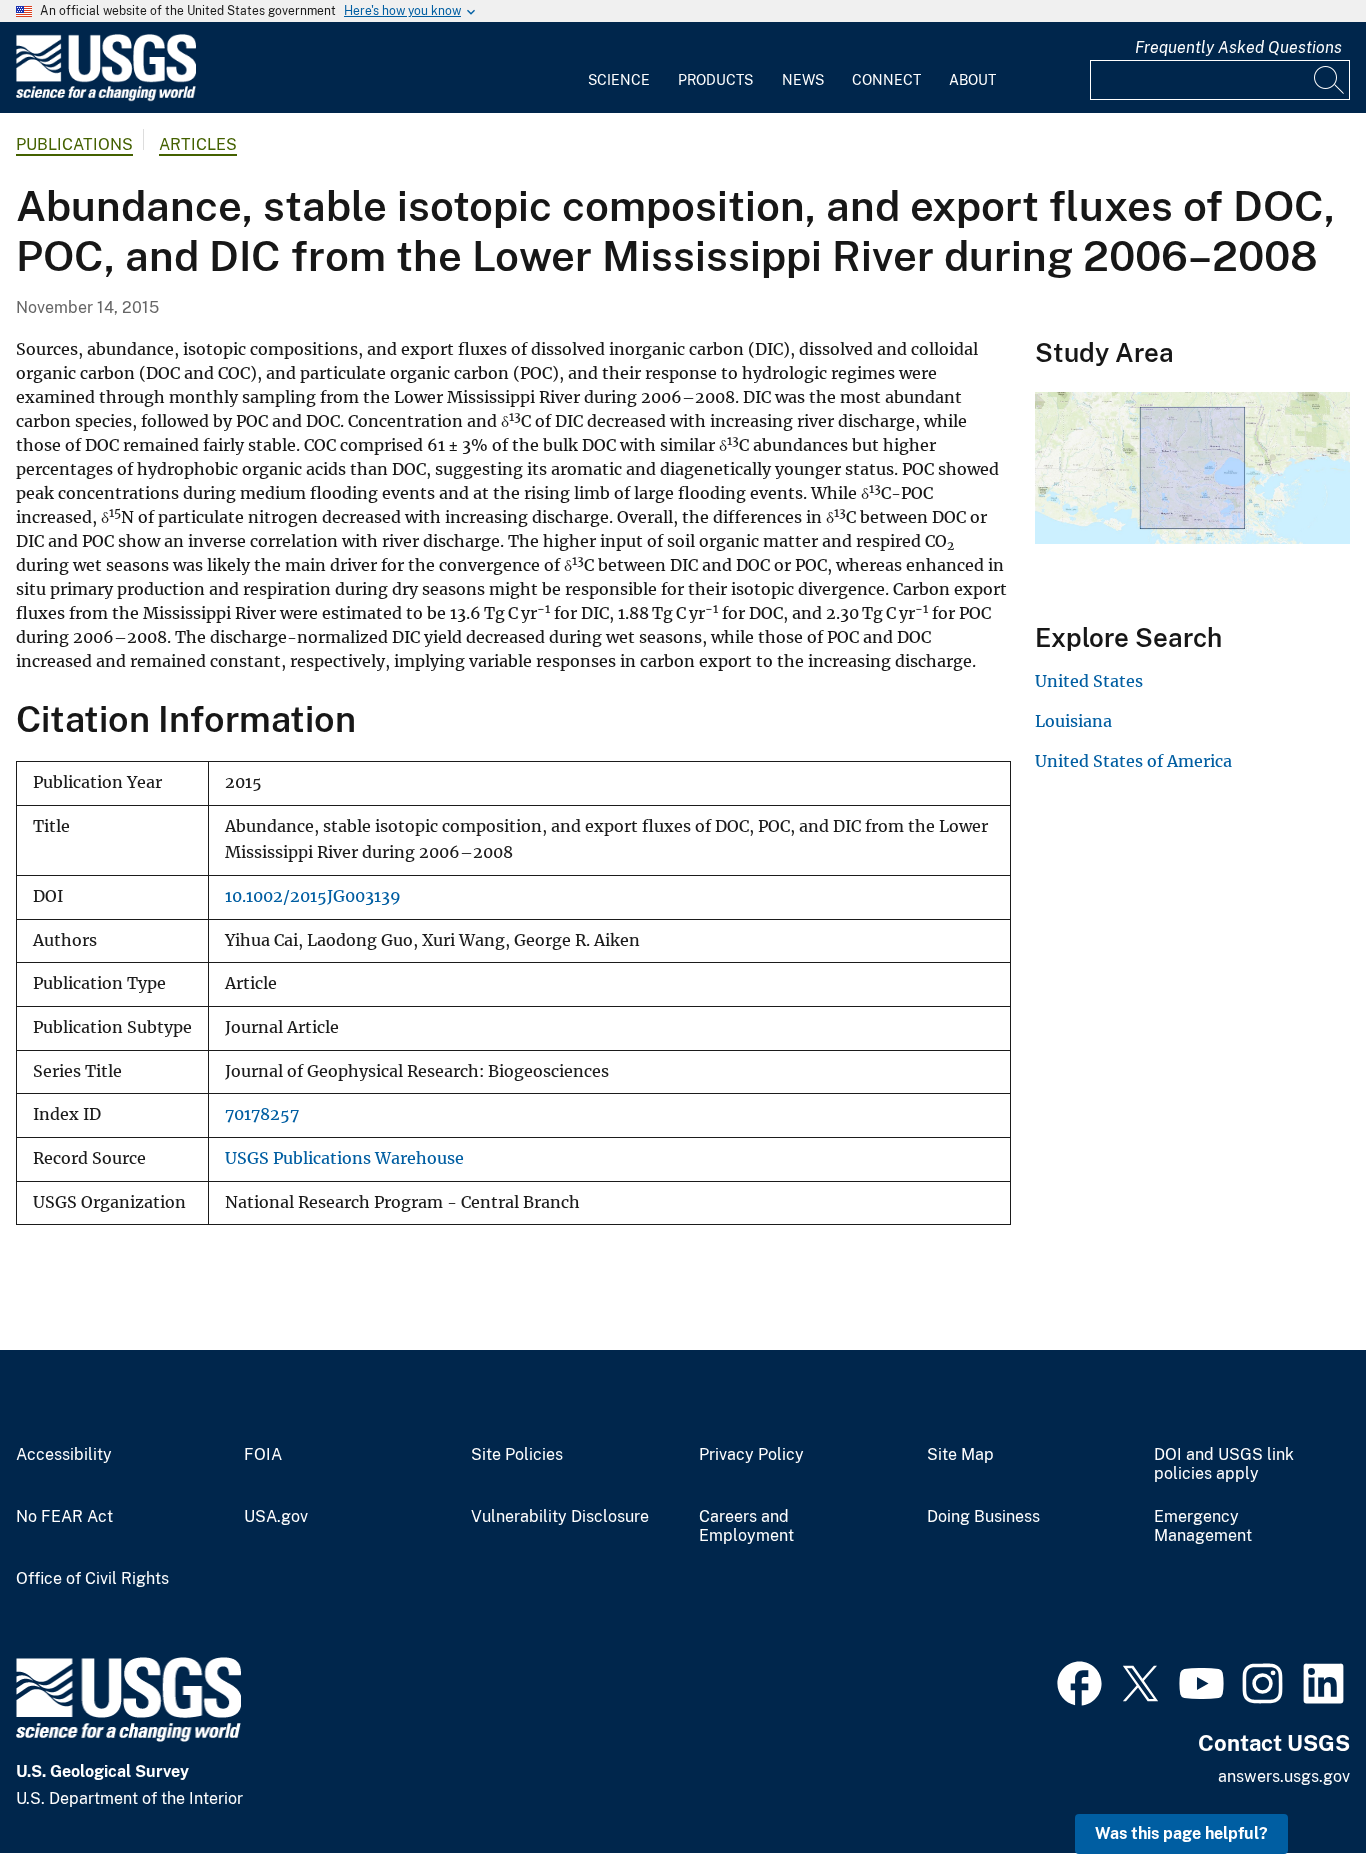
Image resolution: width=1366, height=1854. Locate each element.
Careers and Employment (746, 1526)
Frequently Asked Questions (1238, 47)
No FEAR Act (64, 1517)
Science (619, 80)
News (803, 80)
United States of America (1133, 761)
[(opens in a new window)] (1079, 1681)
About (972, 80)
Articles (198, 144)
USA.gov (276, 1517)
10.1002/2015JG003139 (313, 896)
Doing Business (983, 1517)
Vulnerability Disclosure (560, 1517)
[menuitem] (619, 68)
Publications (74, 144)
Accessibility (64, 1455)
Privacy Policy (751, 1455)
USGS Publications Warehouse (344, 1158)
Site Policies (517, 1455)
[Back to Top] (1293, 1781)
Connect (886, 80)
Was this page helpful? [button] (1181, 1833)
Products (715, 80)
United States (1089, 681)
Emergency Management (1203, 1526)
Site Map (960, 1455)
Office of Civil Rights (92, 1579)
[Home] (106, 96)
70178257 (262, 1114)
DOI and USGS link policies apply (1224, 1464)
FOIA (263, 1455)
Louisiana (1073, 721)
